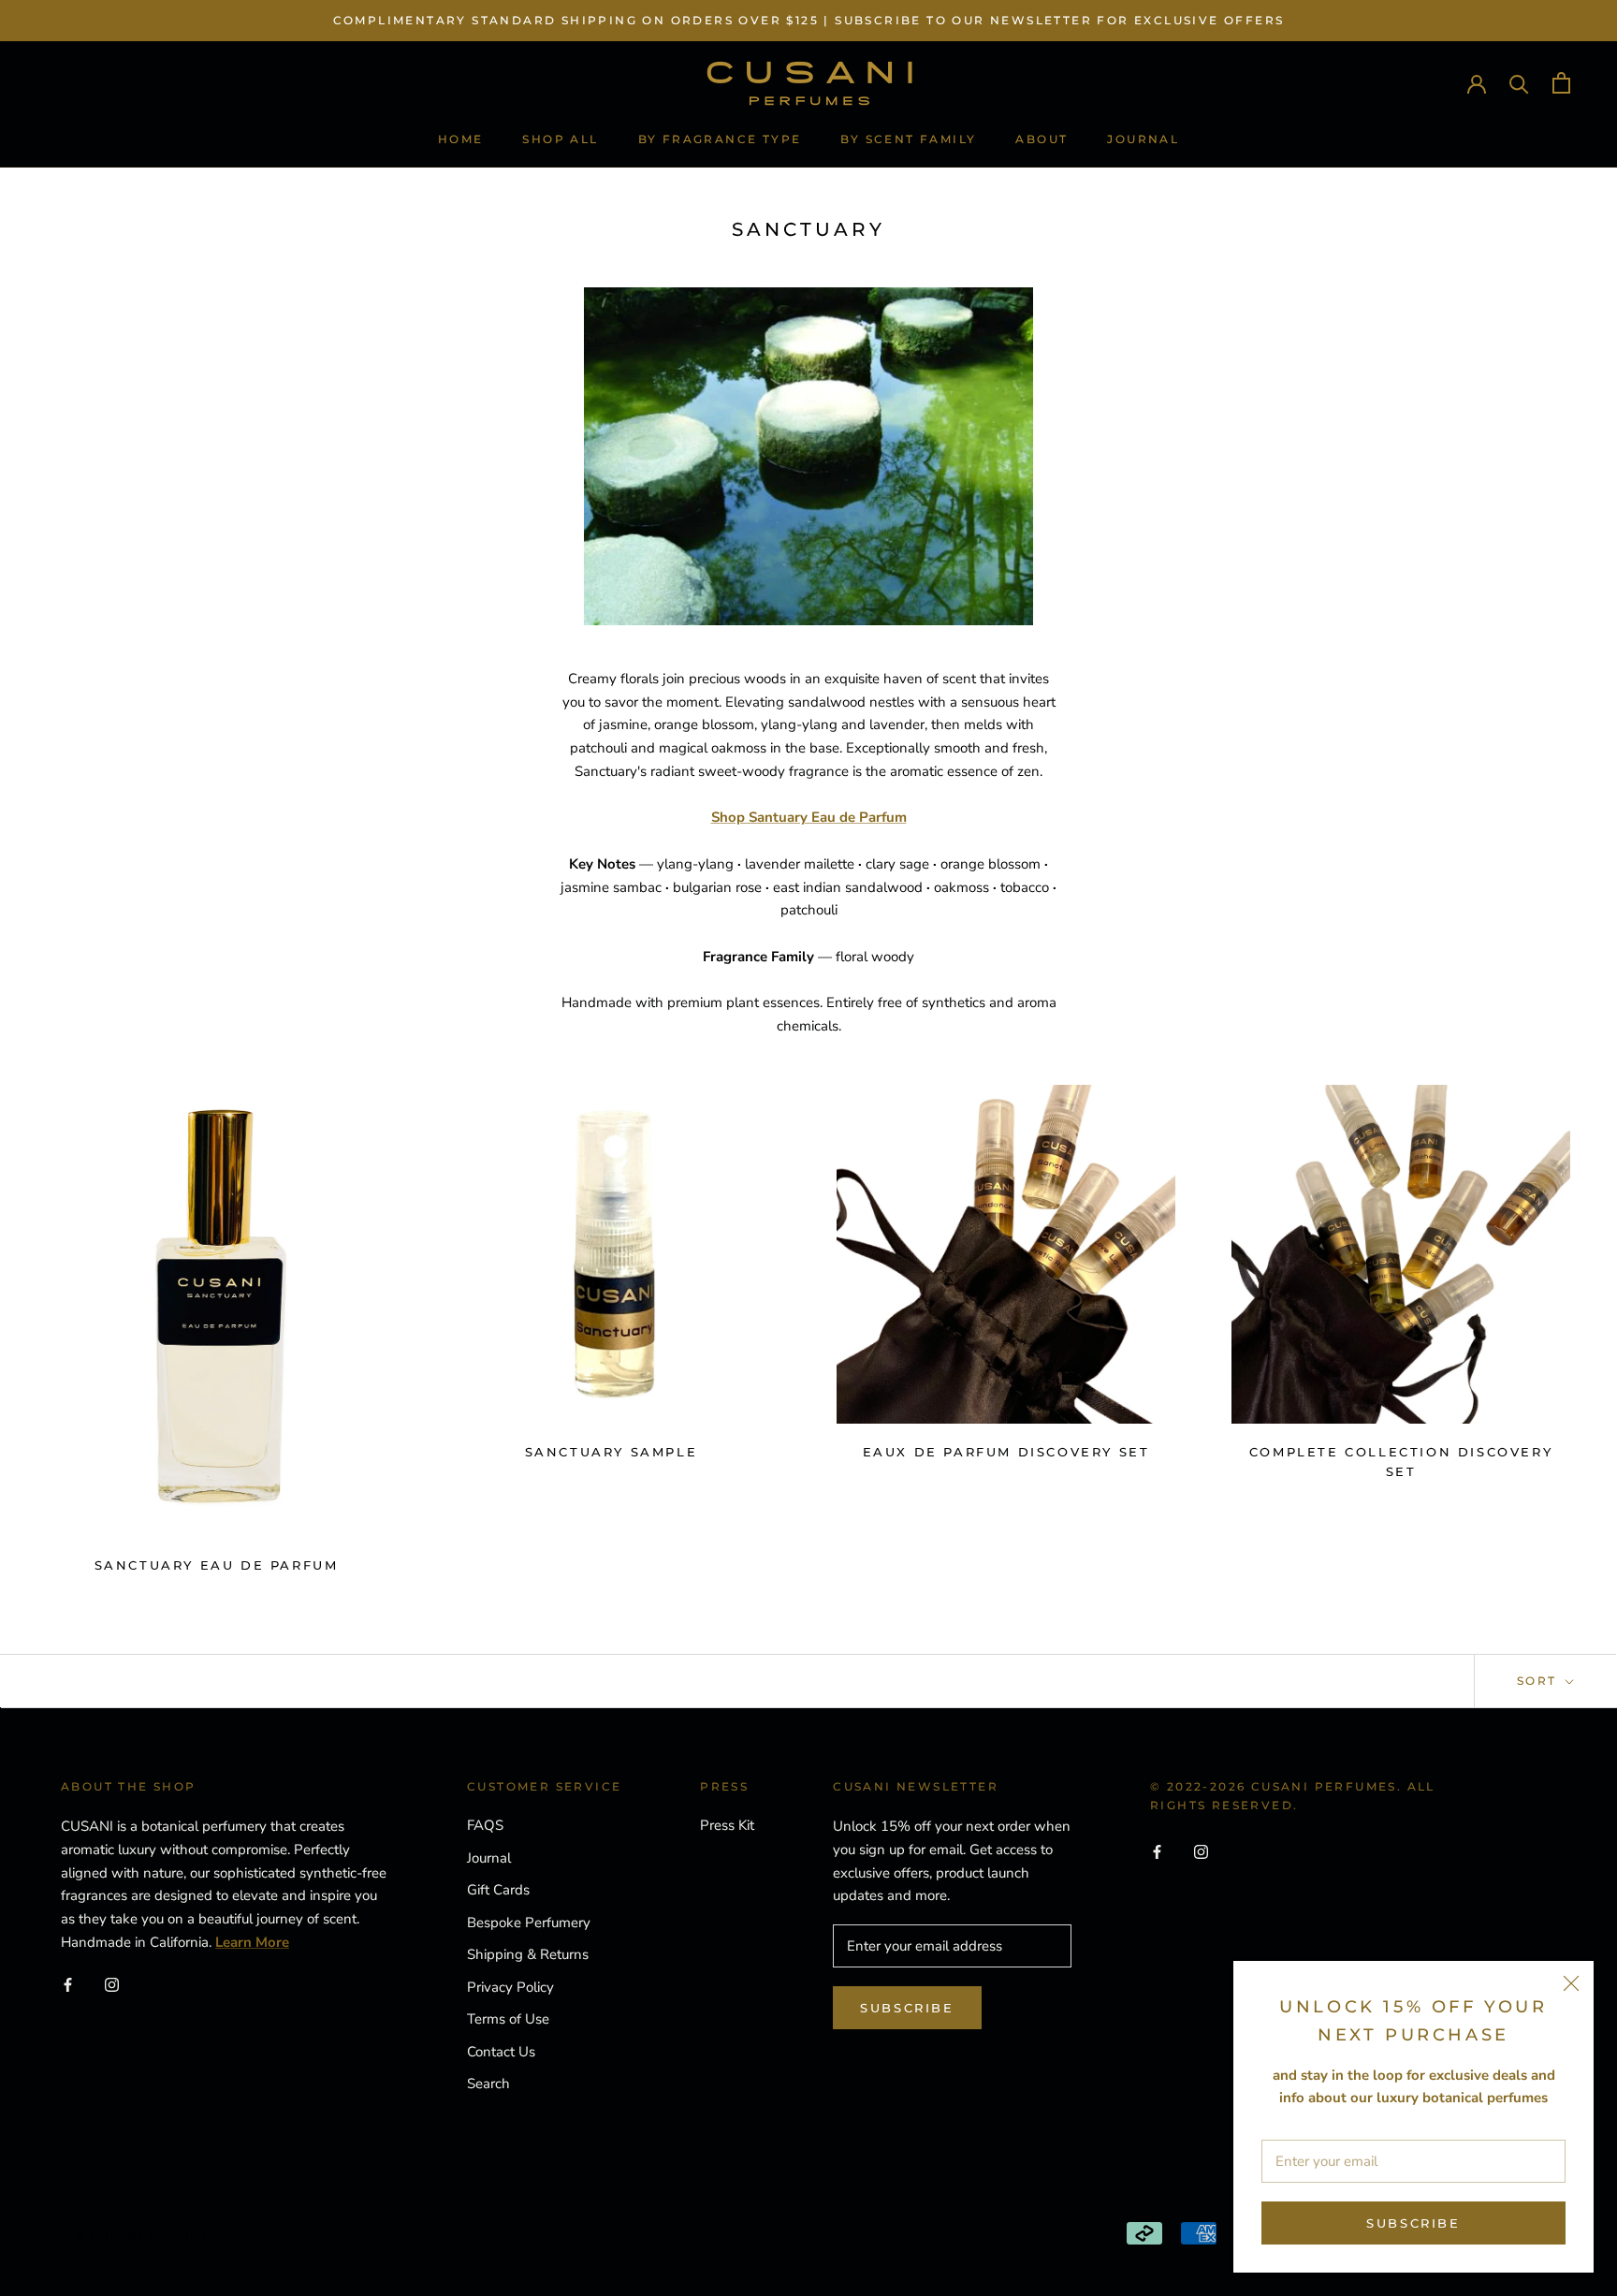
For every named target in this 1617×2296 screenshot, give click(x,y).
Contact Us (501, 2052)
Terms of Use (508, 2019)
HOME (461, 139)
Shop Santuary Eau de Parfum (809, 817)
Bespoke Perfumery (529, 1923)
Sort (1539, 1681)
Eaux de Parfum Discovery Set (1006, 1452)
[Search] (1519, 83)
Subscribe (1413, 2223)
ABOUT (1042, 139)
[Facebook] (68, 1985)
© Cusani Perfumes (150, 2235)
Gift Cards (498, 1890)
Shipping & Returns (528, 1954)
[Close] (1571, 1983)
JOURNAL (1143, 139)
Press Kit (727, 1825)
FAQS (485, 1825)
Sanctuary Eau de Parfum (217, 1565)
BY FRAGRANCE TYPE (720, 139)
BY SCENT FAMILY (908, 139)
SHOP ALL (560, 139)
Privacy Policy (510, 1987)
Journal (489, 1858)
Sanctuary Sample (612, 1452)
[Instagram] (112, 1985)
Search (488, 2084)
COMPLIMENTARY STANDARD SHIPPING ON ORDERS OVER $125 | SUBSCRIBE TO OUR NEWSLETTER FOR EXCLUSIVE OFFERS (809, 20)
